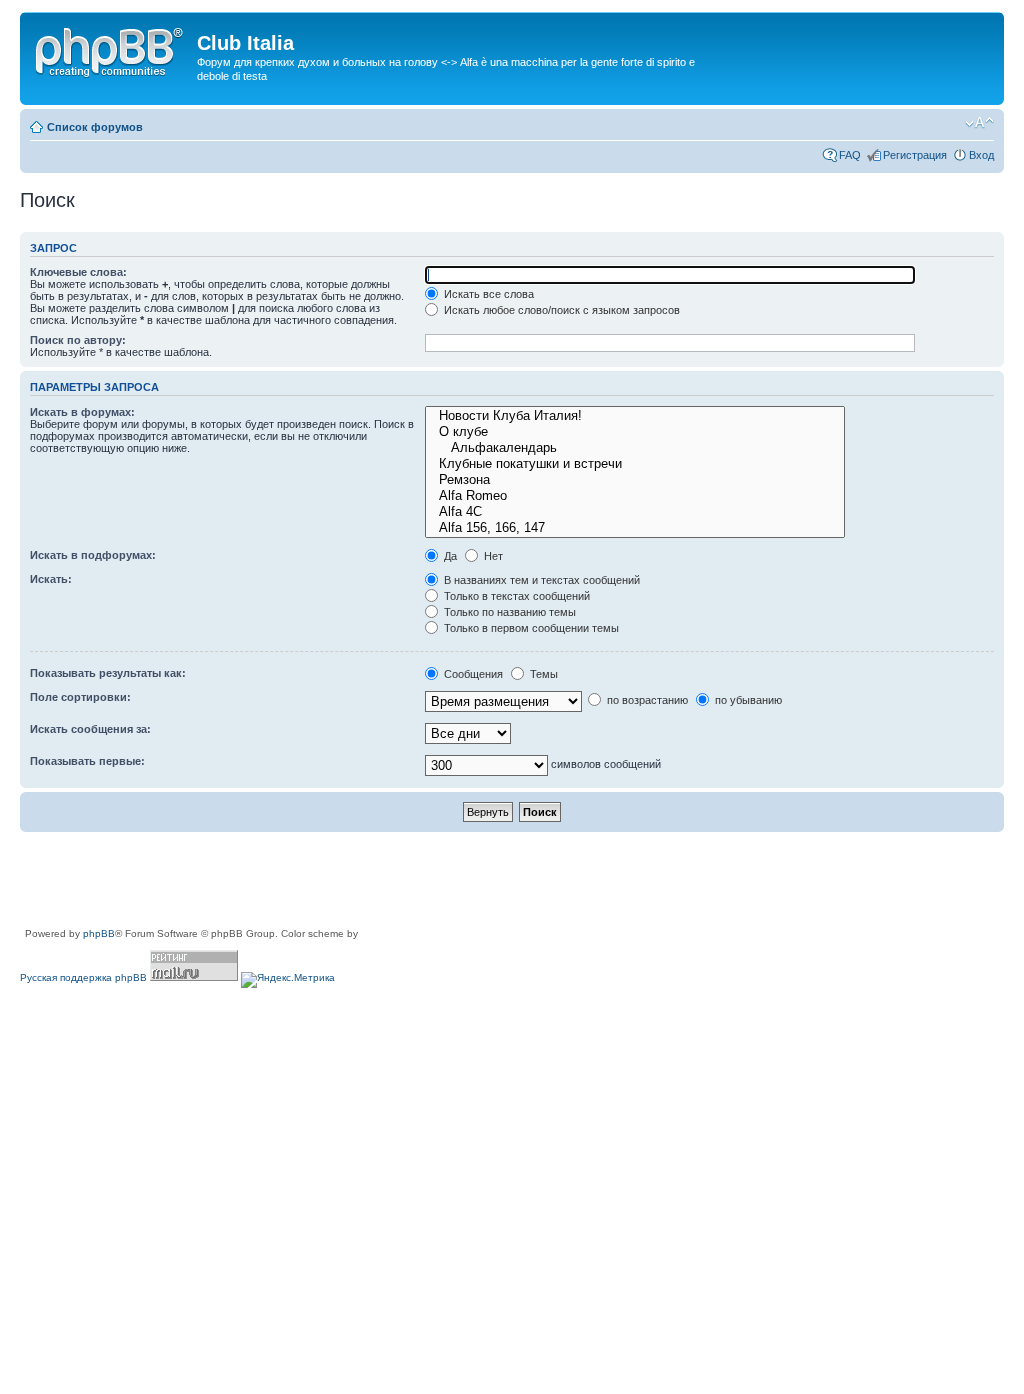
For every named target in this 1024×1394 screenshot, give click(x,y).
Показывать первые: (87, 761)
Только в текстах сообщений (515, 596)
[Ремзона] (634, 480)
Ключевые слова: (78, 272)
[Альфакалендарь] (634, 448)
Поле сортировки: (80, 697)
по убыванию (747, 700)
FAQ (850, 155)
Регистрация (915, 155)
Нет (492, 556)
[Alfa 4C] (634, 512)
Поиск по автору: (78, 340)
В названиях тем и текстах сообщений (540, 580)
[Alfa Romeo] (634, 496)
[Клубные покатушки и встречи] (634, 464)
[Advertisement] (384, 881)
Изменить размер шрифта (979, 123)
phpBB (99, 933)
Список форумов (95, 127)
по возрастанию (646, 700)
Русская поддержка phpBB (83, 977)
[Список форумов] (111, 49)
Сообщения (472, 674)
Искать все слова (487, 294)
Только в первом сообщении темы (530, 628)
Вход (981, 155)
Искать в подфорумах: (93, 555)
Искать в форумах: (82, 412)
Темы (542, 674)
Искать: (51, 579)
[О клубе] (634, 432)
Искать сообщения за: (90, 729)
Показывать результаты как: (108, 673)
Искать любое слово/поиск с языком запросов (560, 310)
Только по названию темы (508, 612)
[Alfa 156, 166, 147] (634, 528)
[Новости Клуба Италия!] (634, 416)
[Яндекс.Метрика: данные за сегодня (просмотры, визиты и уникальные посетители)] (288, 980)
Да (449, 556)
